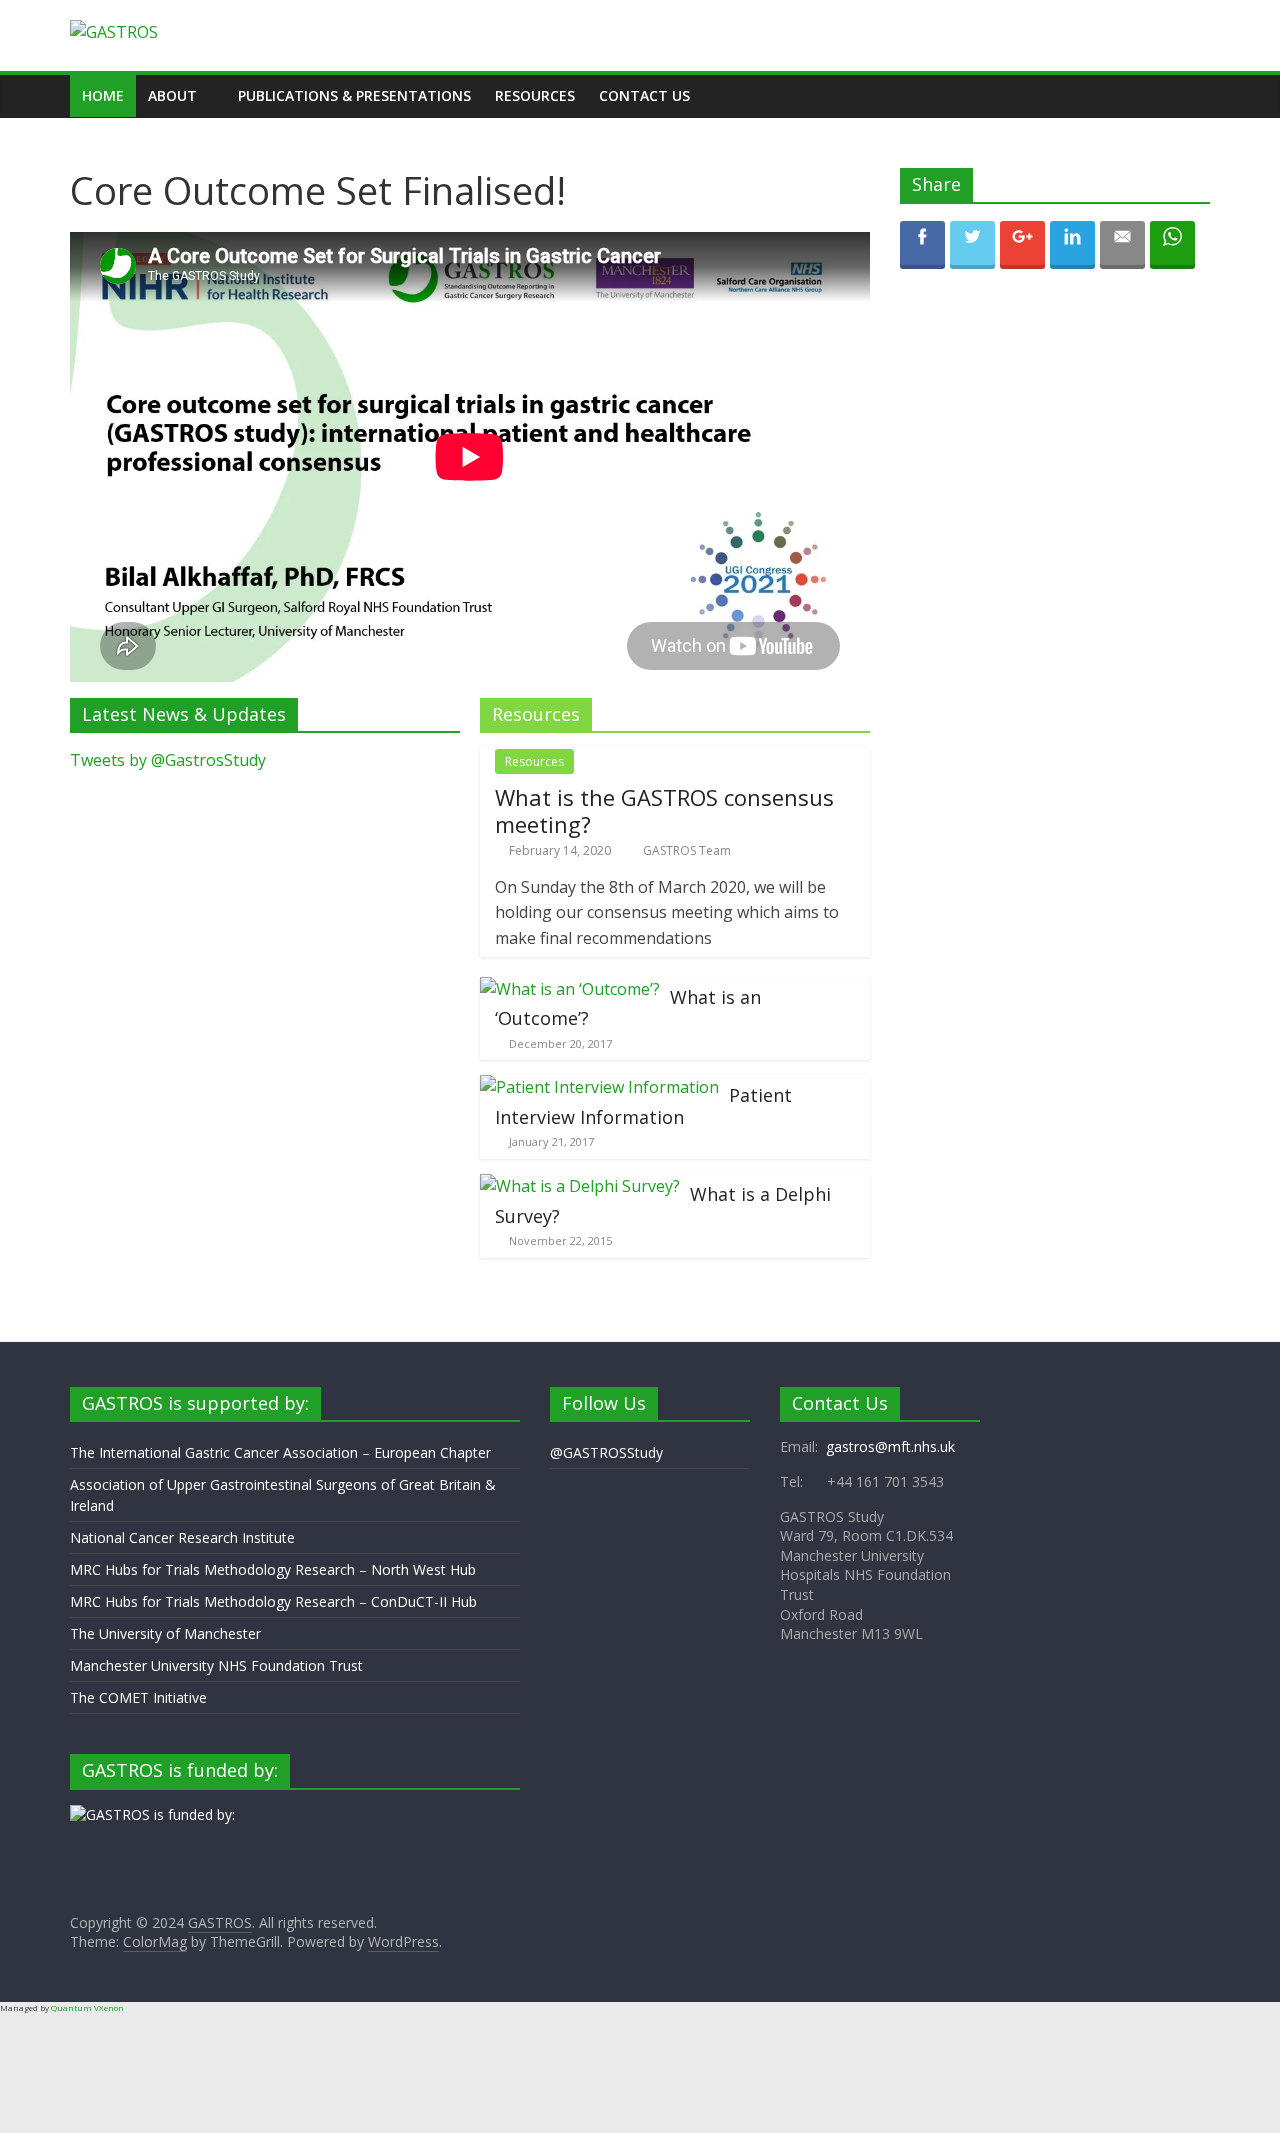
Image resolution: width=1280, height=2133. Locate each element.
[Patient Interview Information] (599, 1087)
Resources (535, 95)
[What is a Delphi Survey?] (580, 1186)
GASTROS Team (687, 850)
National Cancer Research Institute (182, 1537)
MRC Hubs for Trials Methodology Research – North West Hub (273, 1569)
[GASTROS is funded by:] (152, 1814)
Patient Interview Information (643, 1106)
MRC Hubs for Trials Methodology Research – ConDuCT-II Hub (273, 1601)
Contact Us (644, 95)
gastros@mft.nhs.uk (890, 1446)
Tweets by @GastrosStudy (168, 760)
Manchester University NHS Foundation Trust (216, 1665)
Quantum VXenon (87, 2007)
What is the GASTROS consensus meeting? (664, 810)
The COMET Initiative (138, 1697)
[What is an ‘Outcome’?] (570, 989)
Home (103, 95)
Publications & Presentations (354, 95)
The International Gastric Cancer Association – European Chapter (280, 1452)
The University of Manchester (165, 1633)
